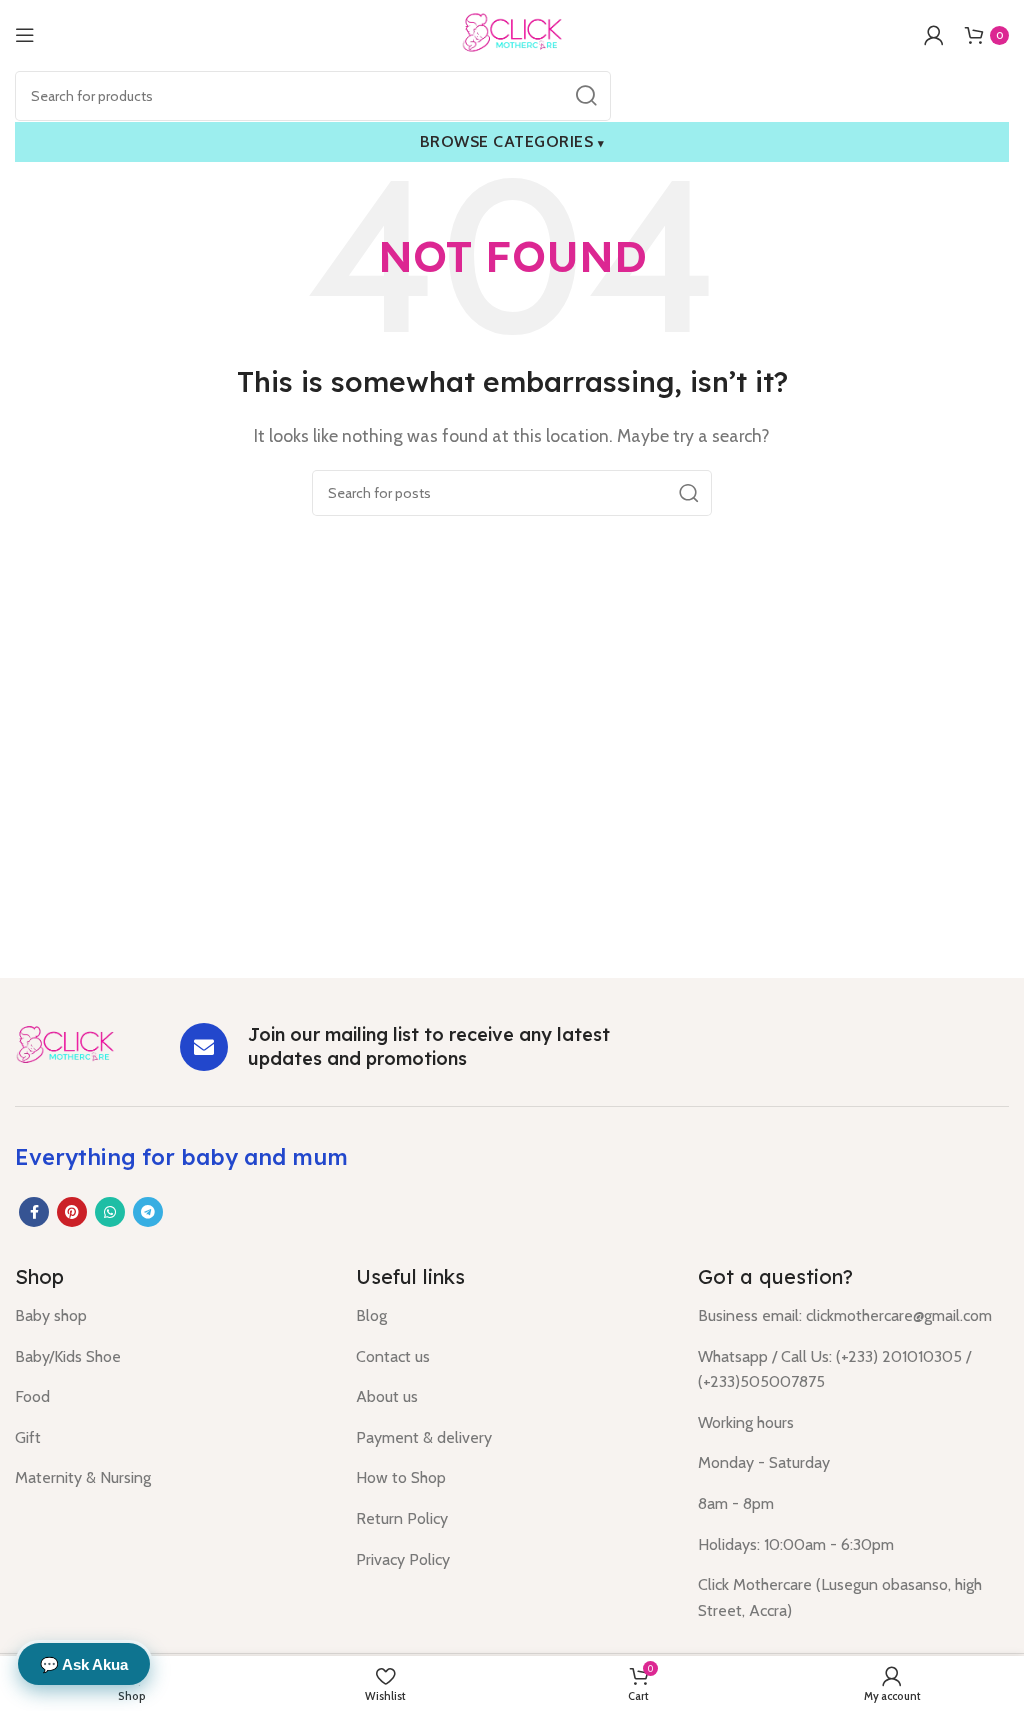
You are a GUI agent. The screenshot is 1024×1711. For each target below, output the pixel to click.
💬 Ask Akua (84, 1664)
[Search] (586, 96)
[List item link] (170, 1316)
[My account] (934, 35)
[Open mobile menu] (25, 35)
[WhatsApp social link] (110, 1212)
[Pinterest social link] (72, 1212)
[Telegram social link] (148, 1212)
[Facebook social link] (34, 1212)
